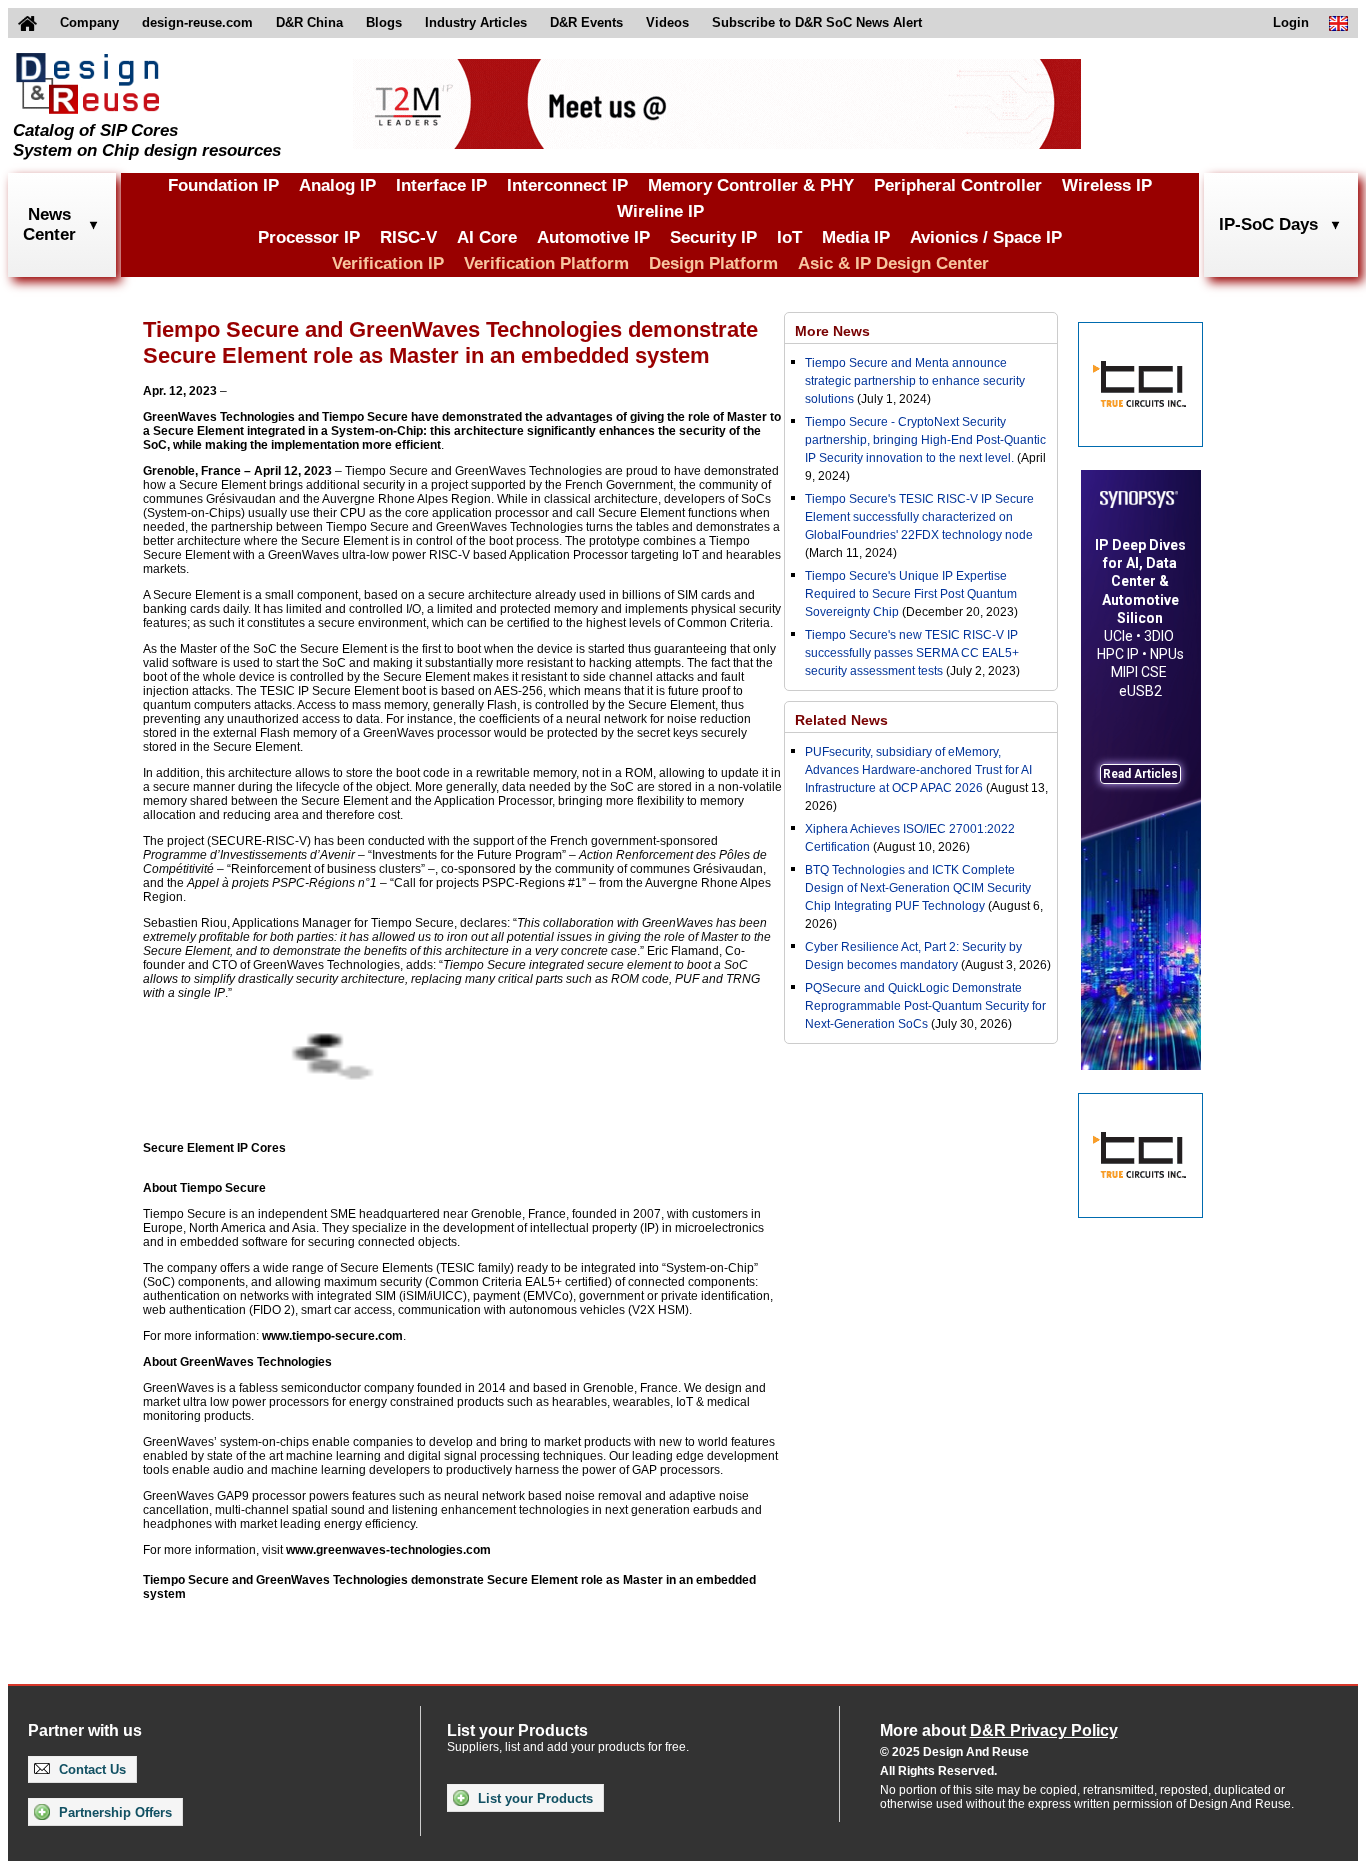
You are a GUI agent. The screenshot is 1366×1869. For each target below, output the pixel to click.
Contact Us (90, 1769)
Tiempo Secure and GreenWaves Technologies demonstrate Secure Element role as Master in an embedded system (449, 1587)
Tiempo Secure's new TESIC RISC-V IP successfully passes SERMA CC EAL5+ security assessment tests (912, 653)
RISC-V (408, 237)
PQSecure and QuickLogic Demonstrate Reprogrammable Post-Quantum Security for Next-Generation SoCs (925, 1006)
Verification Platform (546, 263)
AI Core (487, 237)
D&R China (309, 22)
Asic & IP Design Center (893, 263)
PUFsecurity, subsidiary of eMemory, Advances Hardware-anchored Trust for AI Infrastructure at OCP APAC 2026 (918, 770)
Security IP (713, 237)
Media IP (856, 237)
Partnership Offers (113, 1812)
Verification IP (388, 263)
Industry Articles (476, 22)
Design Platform (713, 263)
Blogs (384, 22)
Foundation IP (223, 185)
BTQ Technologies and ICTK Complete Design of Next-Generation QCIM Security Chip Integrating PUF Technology (918, 888)
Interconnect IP (567, 185)
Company (89, 22)
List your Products (533, 1798)
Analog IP (337, 185)
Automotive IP (593, 237)
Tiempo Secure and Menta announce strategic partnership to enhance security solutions (915, 381)
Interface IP (441, 185)
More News (832, 331)
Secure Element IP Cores (214, 1148)
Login (1291, 22)
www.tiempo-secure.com (332, 1336)
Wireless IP (1107, 185)
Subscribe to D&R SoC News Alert (817, 22)
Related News (841, 720)
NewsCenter (49, 224)
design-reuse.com (197, 22)
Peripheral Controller (958, 185)
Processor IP (309, 237)
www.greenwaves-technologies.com (388, 1550)
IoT (789, 237)
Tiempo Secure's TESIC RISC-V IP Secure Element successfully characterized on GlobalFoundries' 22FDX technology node (919, 517)
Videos (667, 22)
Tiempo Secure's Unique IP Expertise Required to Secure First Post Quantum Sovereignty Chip (911, 594)
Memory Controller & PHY (751, 185)
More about (999, 1730)
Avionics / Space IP (986, 237)
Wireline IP (660, 211)
